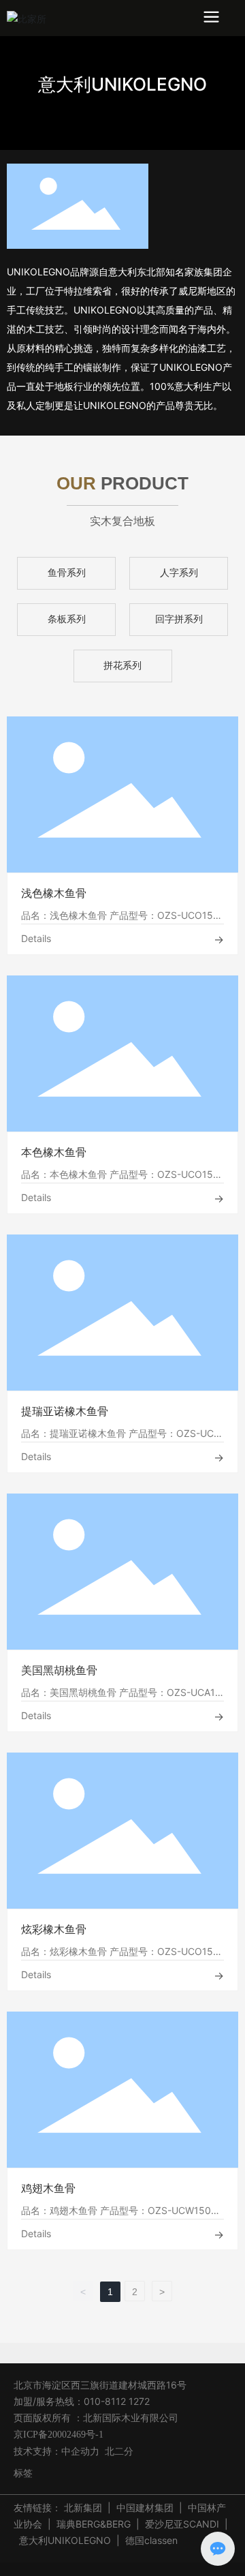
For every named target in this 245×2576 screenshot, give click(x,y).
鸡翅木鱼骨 (48, 2188)
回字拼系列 (179, 619)
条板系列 (67, 619)
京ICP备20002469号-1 (59, 2435)
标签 (23, 2473)
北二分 (119, 2451)
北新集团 (83, 2507)
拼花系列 (122, 666)
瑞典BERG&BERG (94, 2524)
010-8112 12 (111, 2401)
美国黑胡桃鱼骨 (59, 1670)
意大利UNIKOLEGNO (122, 84)
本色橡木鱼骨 (54, 1152)
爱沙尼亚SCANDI (182, 2524)
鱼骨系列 (67, 573)
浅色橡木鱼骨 (54, 893)
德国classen (151, 2540)
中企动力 (80, 2451)
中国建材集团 (145, 2507)
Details (36, 938)
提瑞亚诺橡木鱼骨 (65, 1411)
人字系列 (179, 573)
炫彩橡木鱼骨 (54, 1929)
